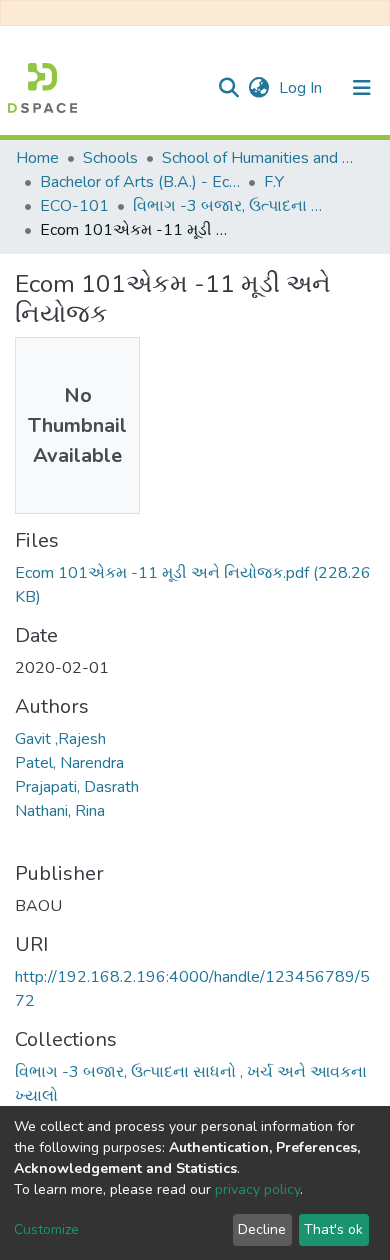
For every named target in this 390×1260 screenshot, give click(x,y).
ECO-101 (74, 206)
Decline (262, 1229)
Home (37, 158)
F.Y (274, 182)
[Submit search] (228, 88)
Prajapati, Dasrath (77, 787)
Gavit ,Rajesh (60, 739)
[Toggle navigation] (362, 88)
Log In (302, 88)
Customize (46, 1229)
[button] (258, 88)
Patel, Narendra (69, 763)
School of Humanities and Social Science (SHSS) (262, 158)
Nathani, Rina (60, 811)
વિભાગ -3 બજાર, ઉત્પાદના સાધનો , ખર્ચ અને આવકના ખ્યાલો (233, 206)
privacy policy (257, 1189)
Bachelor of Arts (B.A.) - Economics (140, 182)
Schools (110, 158)
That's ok (333, 1229)
